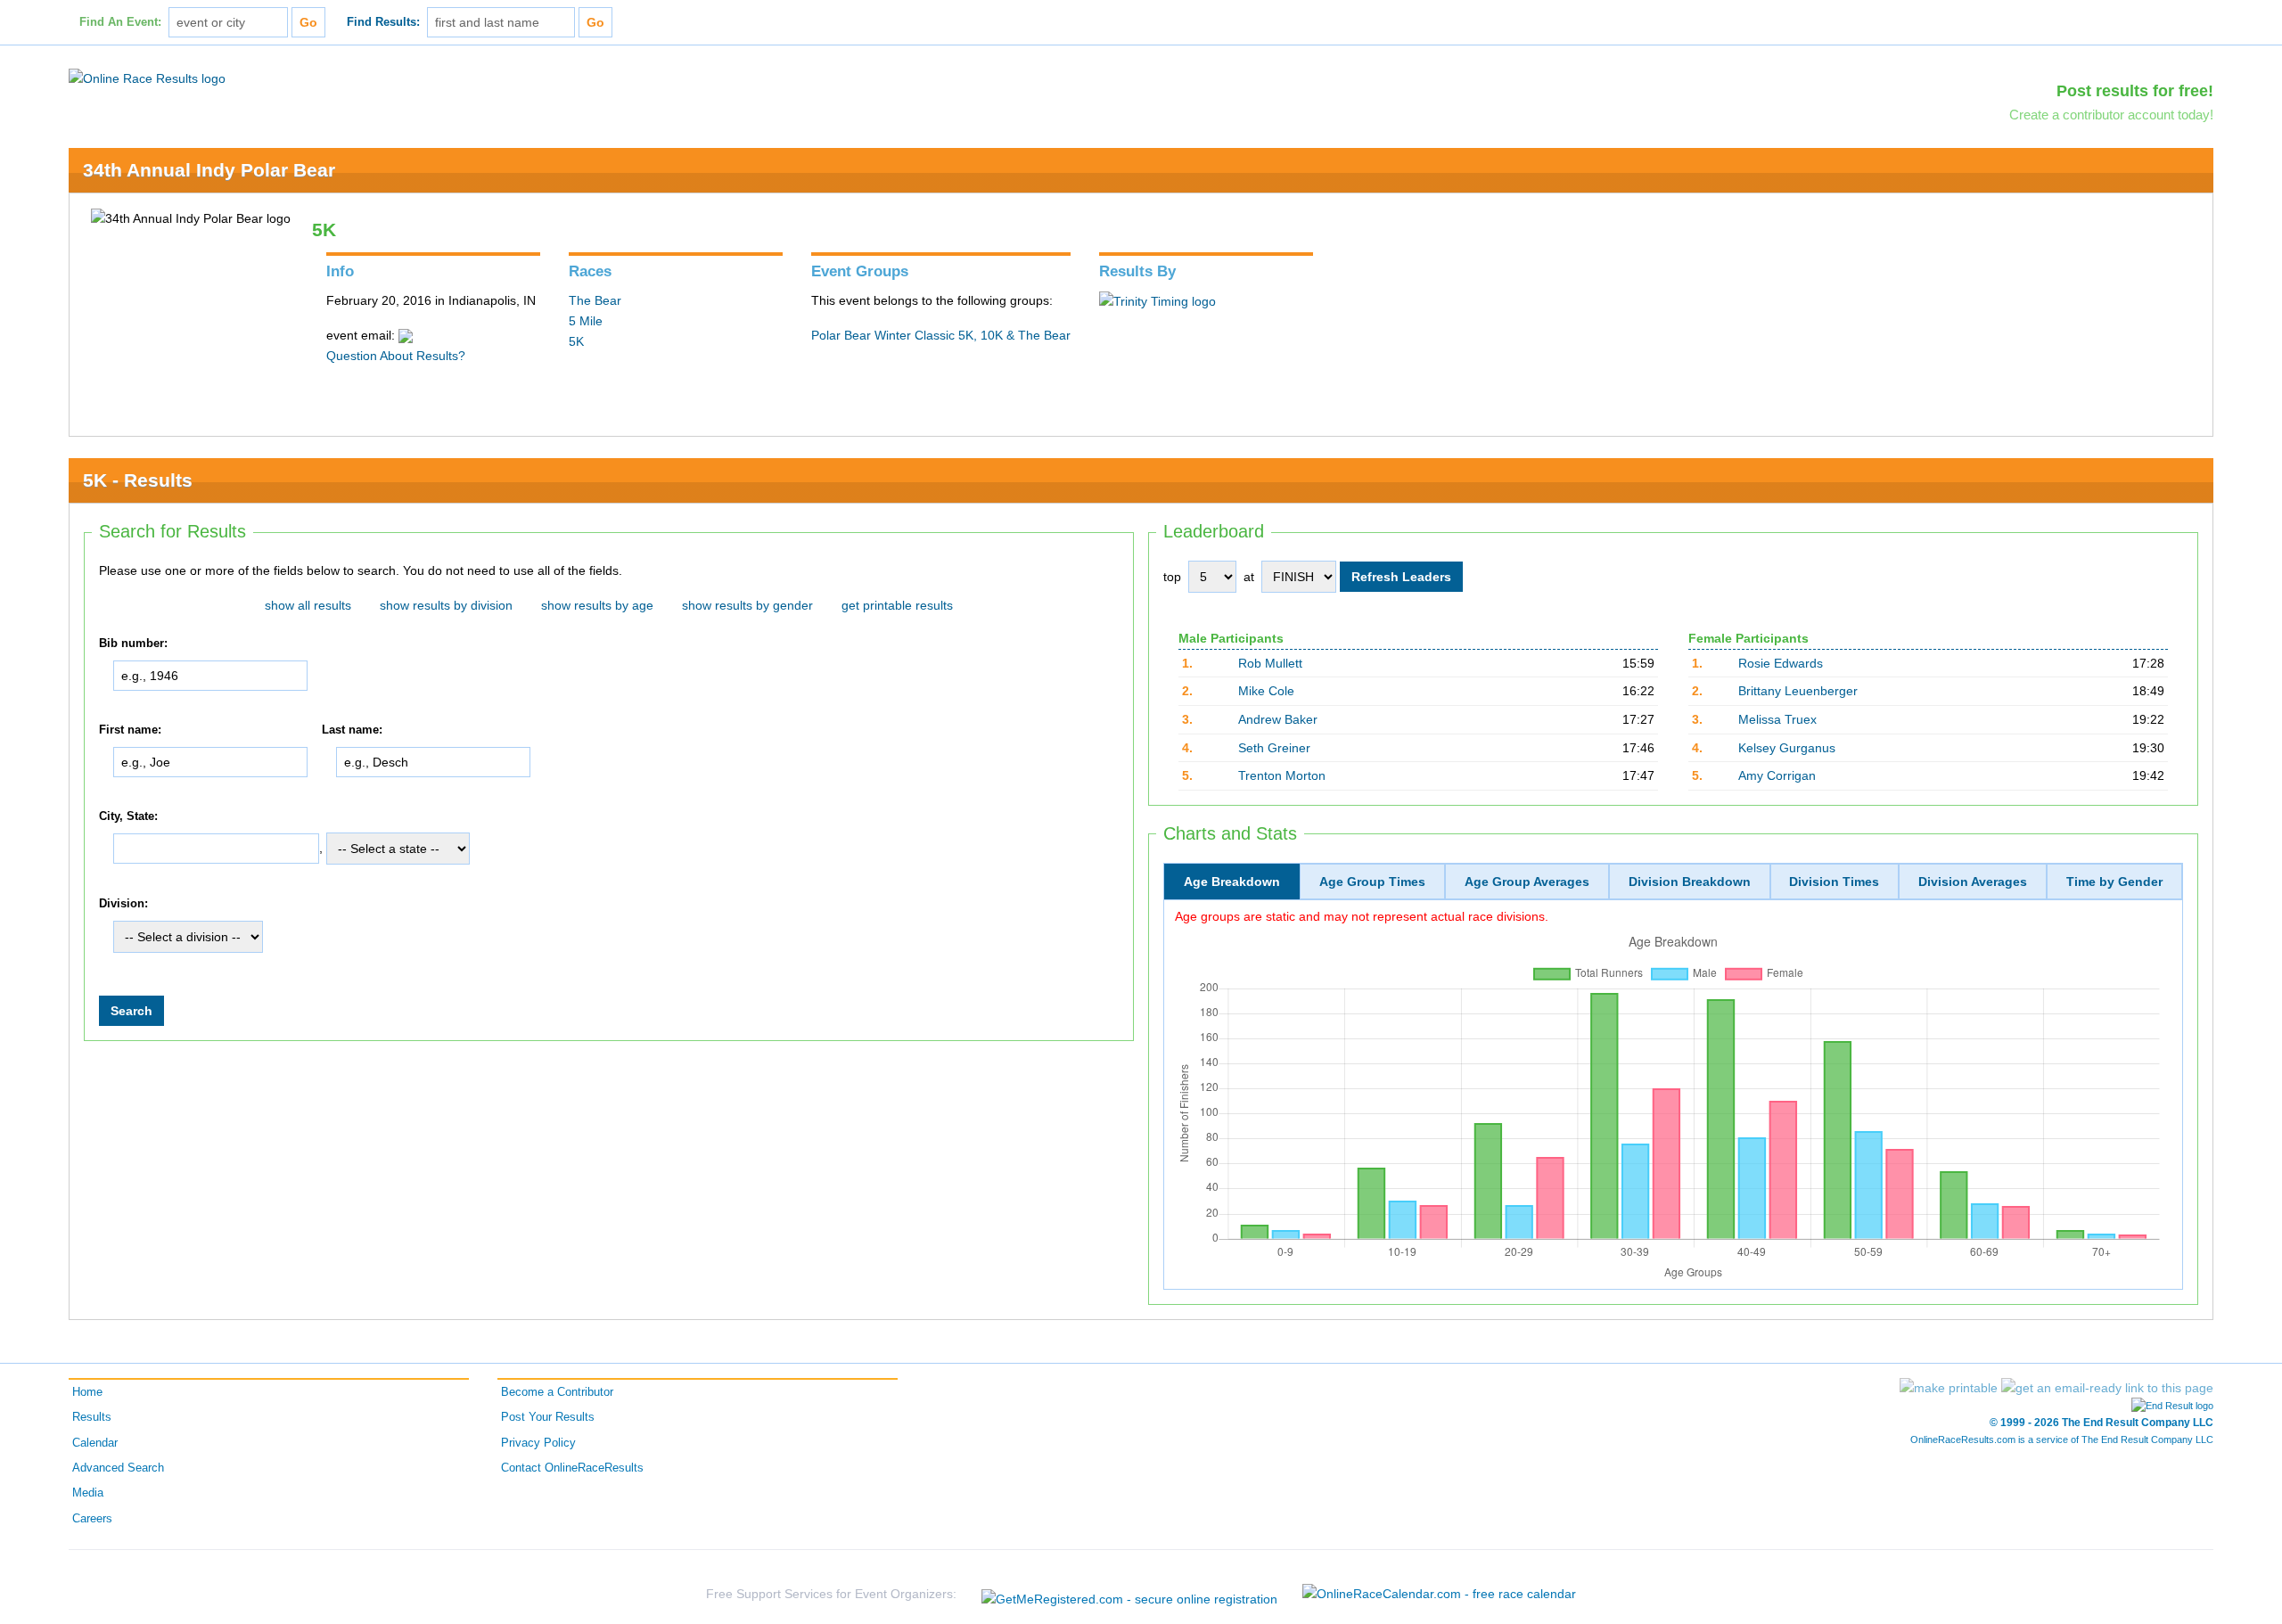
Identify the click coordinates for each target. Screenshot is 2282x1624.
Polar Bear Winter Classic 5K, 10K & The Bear (941, 335)
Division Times (1834, 882)
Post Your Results (548, 1417)
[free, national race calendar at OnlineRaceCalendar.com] (1439, 1594)
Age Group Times (1372, 882)
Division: (123, 904)
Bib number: (133, 644)
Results (92, 1417)
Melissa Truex (1777, 719)
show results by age (597, 605)
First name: (130, 730)
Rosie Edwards (1781, 663)
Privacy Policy (538, 1443)
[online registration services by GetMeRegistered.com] (1129, 1594)
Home (87, 1392)
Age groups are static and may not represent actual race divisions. (1362, 916)
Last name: (352, 730)
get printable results (897, 605)
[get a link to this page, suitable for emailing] (2107, 1388)
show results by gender (747, 605)
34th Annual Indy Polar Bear (209, 170)
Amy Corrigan (1777, 775)
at (1249, 577)
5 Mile (586, 321)
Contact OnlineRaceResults (572, 1468)
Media (88, 1493)
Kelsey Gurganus (1787, 748)
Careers (92, 1519)
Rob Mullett (1270, 663)
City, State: (128, 816)
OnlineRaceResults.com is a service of (2062, 1439)
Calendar (95, 1443)
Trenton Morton (1282, 775)
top (1172, 577)
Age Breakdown (1232, 882)
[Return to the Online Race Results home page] (147, 78)
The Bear (595, 300)
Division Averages (1973, 882)
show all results (308, 605)
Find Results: (383, 22)
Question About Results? (396, 356)
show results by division (446, 605)
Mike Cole (1266, 691)
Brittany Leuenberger (1798, 691)
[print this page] (1949, 1388)
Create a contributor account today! (2111, 115)
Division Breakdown (1690, 882)
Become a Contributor (557, 1392)
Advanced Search (118, 1468)
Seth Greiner (1274, 748)
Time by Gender (2114, 882)
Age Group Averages (1527, 882)
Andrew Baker (1278, 719)
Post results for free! (2135, 91)
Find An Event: (120, 22)
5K (576, 341)
